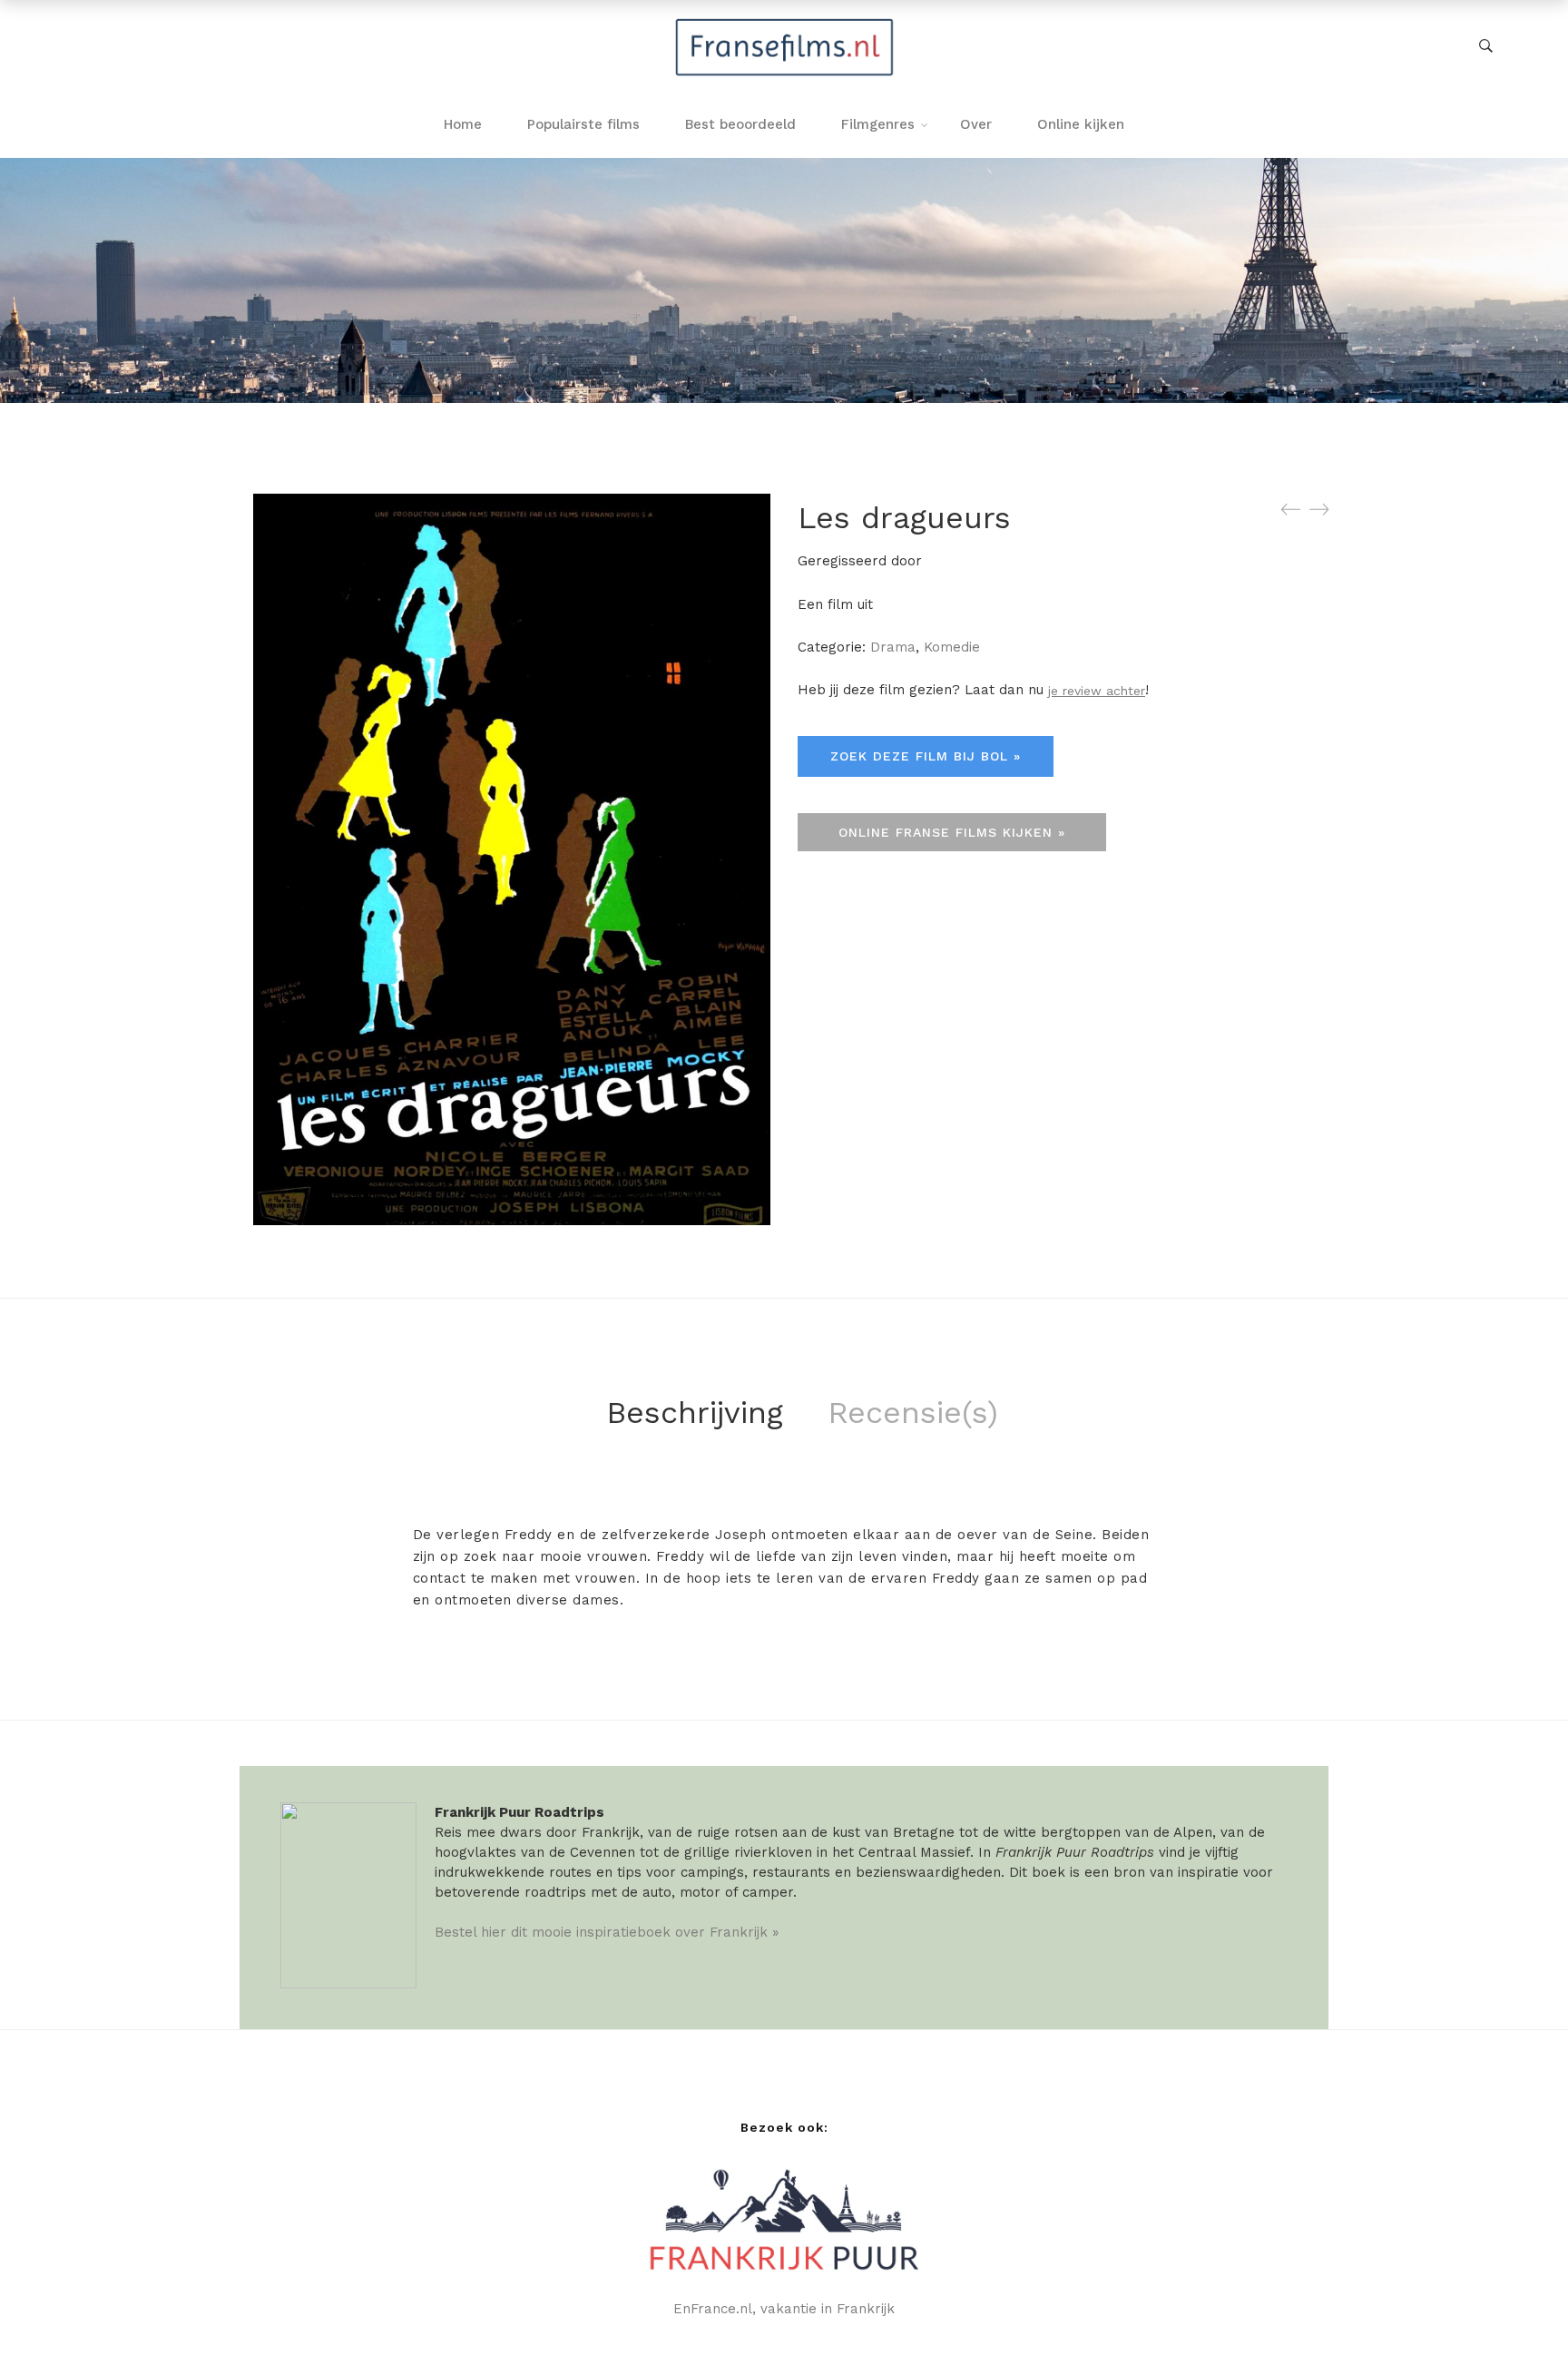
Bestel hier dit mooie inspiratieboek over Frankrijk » (607, 1932)
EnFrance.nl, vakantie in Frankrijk (784, 2309)
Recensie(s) (913, 1412)
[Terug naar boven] (1518, 2315)
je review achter (1097, 691)
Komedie (952, 647)
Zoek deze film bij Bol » (926, 756)
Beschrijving (695, 1412)
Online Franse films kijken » (952, 832)
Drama (893, 647)
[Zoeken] (1486, 46)
